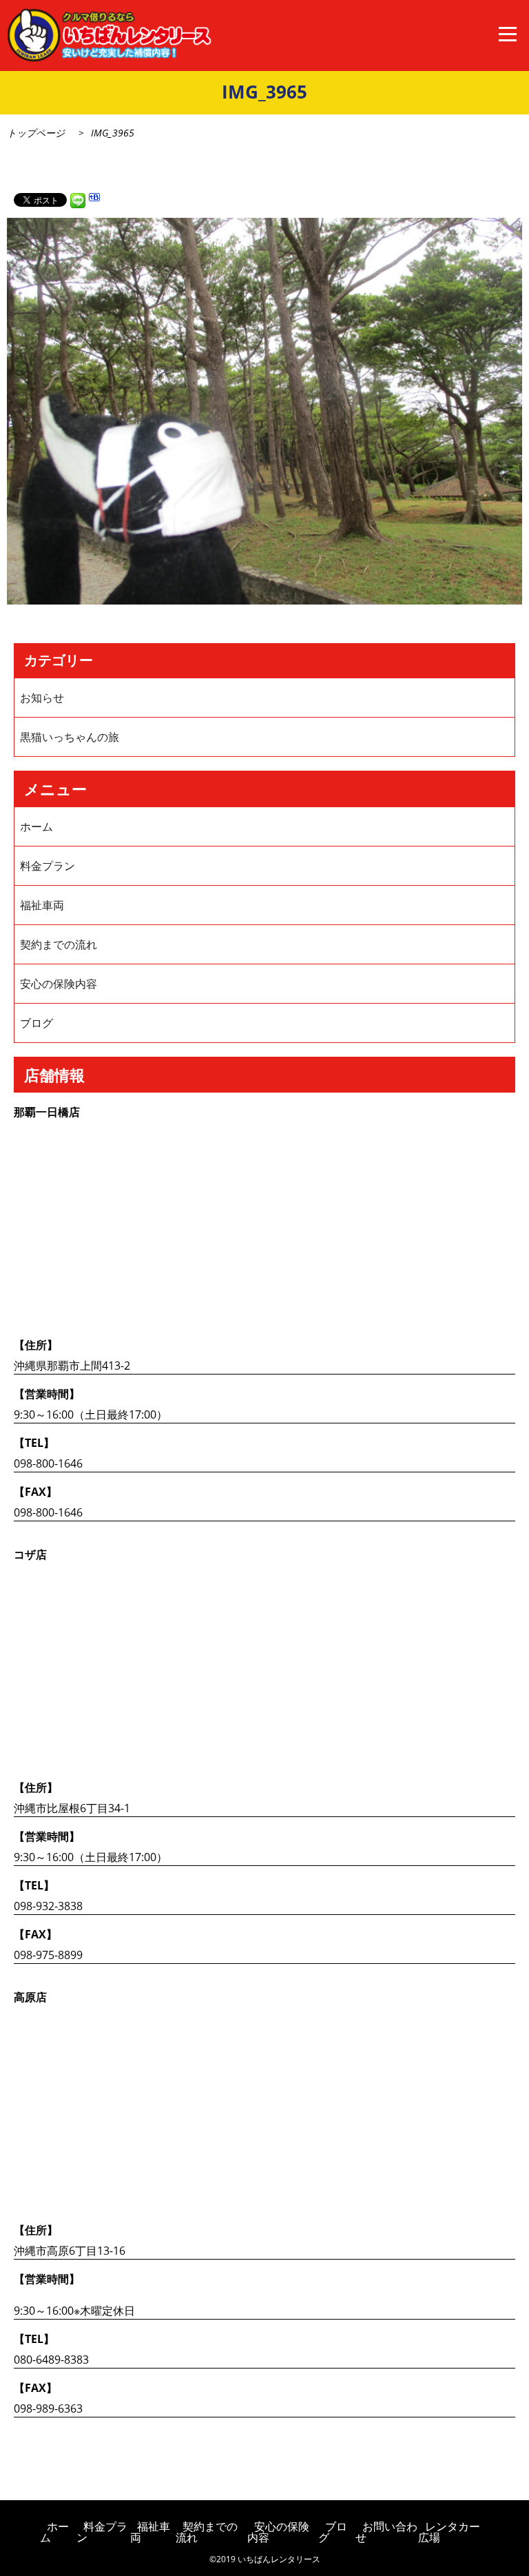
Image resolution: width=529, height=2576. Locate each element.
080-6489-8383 (51, 2360)
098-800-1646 (48, 1463)
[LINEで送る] (78, 199)
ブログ (37, 1023)
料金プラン (48, 866)
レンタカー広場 (449, 2532)
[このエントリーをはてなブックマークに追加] (94, 199)
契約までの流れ (59, 944)
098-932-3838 (48, 1906)
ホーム (37, 826)
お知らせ (42, 698)
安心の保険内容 (59, 984)
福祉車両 (42, 905)
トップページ (36, 133)
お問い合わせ (386, 2532)
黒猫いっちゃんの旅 (70, 737)
